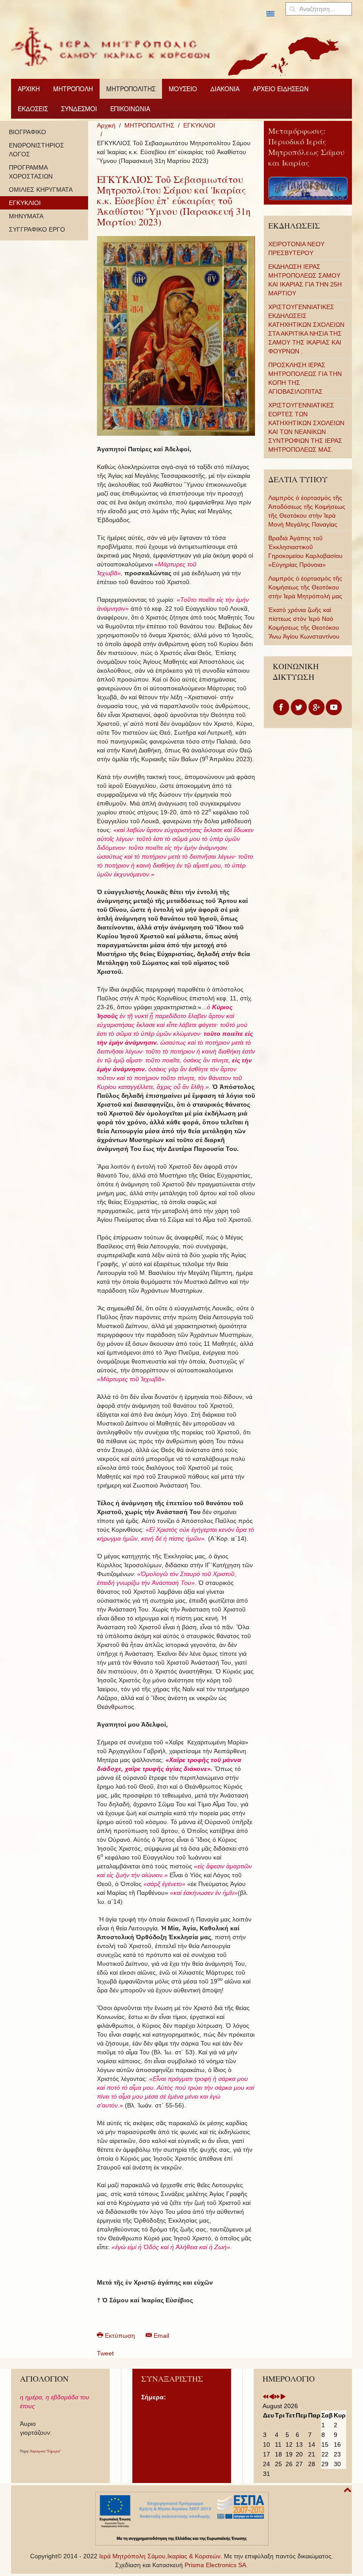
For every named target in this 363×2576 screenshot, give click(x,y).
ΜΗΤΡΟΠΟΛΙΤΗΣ (131, 89)
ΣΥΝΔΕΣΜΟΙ (79, 108)
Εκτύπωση (120, 2336)
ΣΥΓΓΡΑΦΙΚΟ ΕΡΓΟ (37, 229)
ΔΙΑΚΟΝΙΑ (225, 89)
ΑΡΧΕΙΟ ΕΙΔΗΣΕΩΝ (281, 89)
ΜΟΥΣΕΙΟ (183, 89)
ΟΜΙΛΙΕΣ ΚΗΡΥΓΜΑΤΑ (41, 190)
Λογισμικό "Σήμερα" (45, 2451)
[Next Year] (277, 2397)
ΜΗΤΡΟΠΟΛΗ (73, 89)
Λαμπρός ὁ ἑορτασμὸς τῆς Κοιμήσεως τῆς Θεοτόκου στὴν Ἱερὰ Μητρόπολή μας (305, 587)
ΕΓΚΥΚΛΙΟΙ (199, 125)
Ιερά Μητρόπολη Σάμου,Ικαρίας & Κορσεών (160, 2556)
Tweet (105, 2353)
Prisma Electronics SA (215, 2565)
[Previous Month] (271, 2397)
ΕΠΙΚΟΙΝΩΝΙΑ (130, 108)
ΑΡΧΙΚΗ (29, 89)
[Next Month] (283, 2397)
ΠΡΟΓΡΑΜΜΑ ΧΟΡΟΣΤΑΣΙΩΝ (31, 172)
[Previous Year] (266, 2397)
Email (160, 2336)
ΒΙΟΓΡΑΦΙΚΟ (27, 132)
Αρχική (106, 125)
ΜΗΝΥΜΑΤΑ (26, 216)
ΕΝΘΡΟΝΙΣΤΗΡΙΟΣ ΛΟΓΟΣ (37, 150)
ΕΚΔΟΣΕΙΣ (33, 108)
